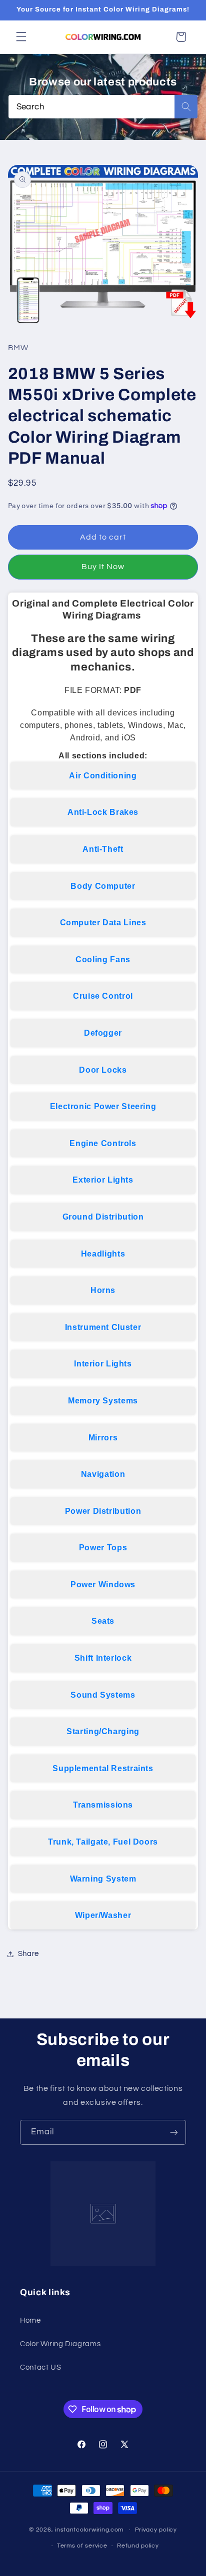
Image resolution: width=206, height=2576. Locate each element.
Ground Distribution (103, 1217)
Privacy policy (156, 2530)
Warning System (103, 1879)
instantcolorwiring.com (89, 2530)
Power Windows (103, 1585)
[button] (21, 37)
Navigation (103, 1474)
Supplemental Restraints (103, 1768)
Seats (103, 1621)
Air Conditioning (103, 776)
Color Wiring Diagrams (60, 2344)
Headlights (103, 1254)
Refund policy (138, 2546)
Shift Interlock (103, 1658)
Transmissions (103, 1805)
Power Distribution (103, 1511)
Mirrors (103, 1438)
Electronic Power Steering (103, 1106)
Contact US (40, 2367)
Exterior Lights (103, 1180)
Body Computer (103, 886)
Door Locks (103, 1070)
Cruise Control (103, 996)
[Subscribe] (174, 2132)
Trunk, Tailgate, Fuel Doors (103, 1842)
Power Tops (103, 1548)
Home (30, 2320)
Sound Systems (103, 1695)
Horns (103, 1290)
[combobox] (103, 107)
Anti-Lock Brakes (103, 812)
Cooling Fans (103, 960)
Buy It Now (103, 567)
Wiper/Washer (103, 1915)
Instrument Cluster (103, 1327)
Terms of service (82, 2546)
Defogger (103, 1033)
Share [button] (28, 1954)
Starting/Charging (103, 1731)
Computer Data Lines (103, 923)
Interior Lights (103, 1364)
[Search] (186, 107)
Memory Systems (103, 1401)
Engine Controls (103, 1143)
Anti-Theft (103, 849)
